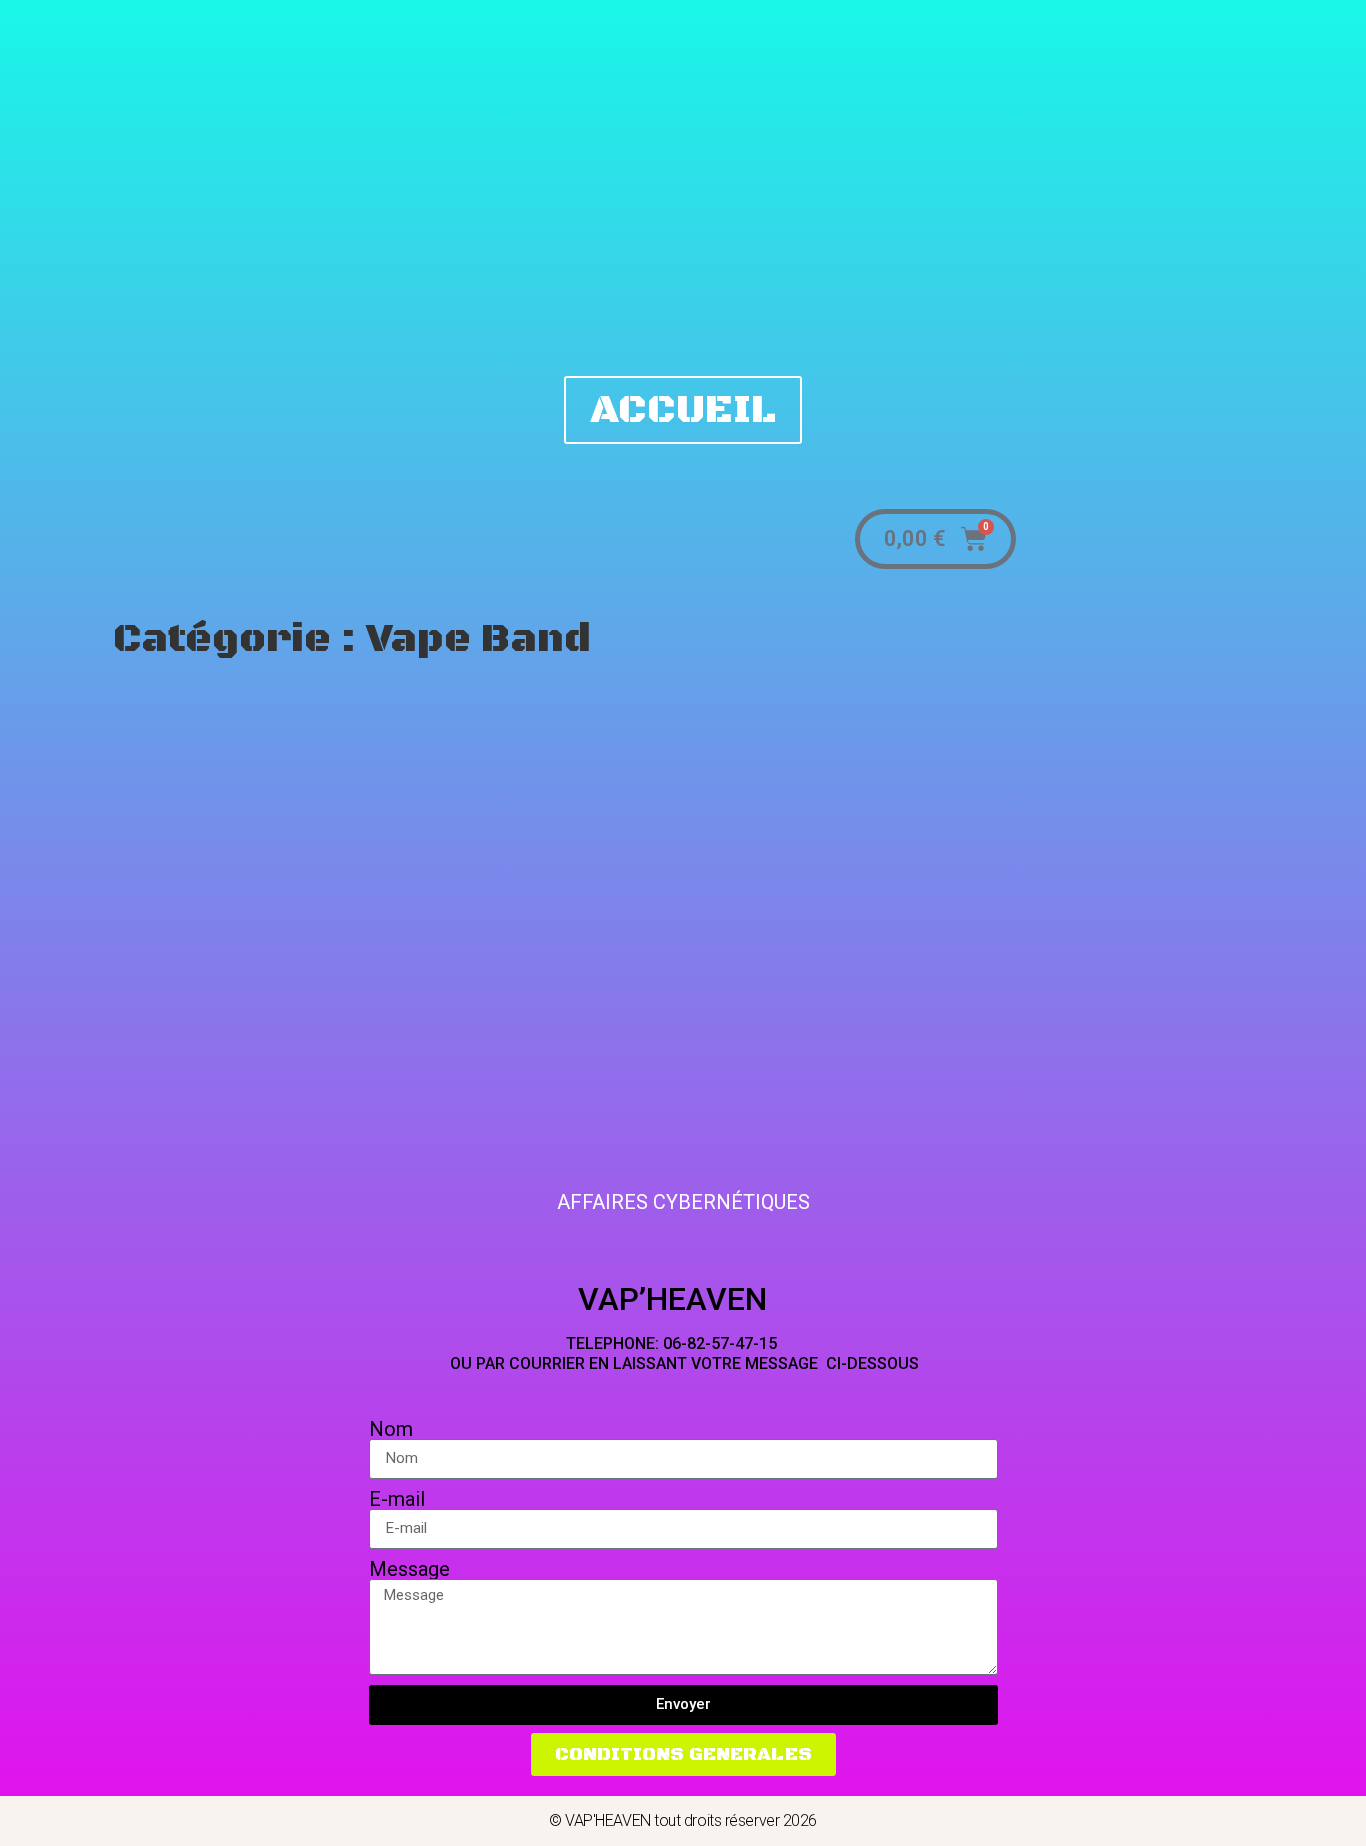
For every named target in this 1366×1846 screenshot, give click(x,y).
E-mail (397, 1499)
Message (409, 1569)
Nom (391, 1429)
